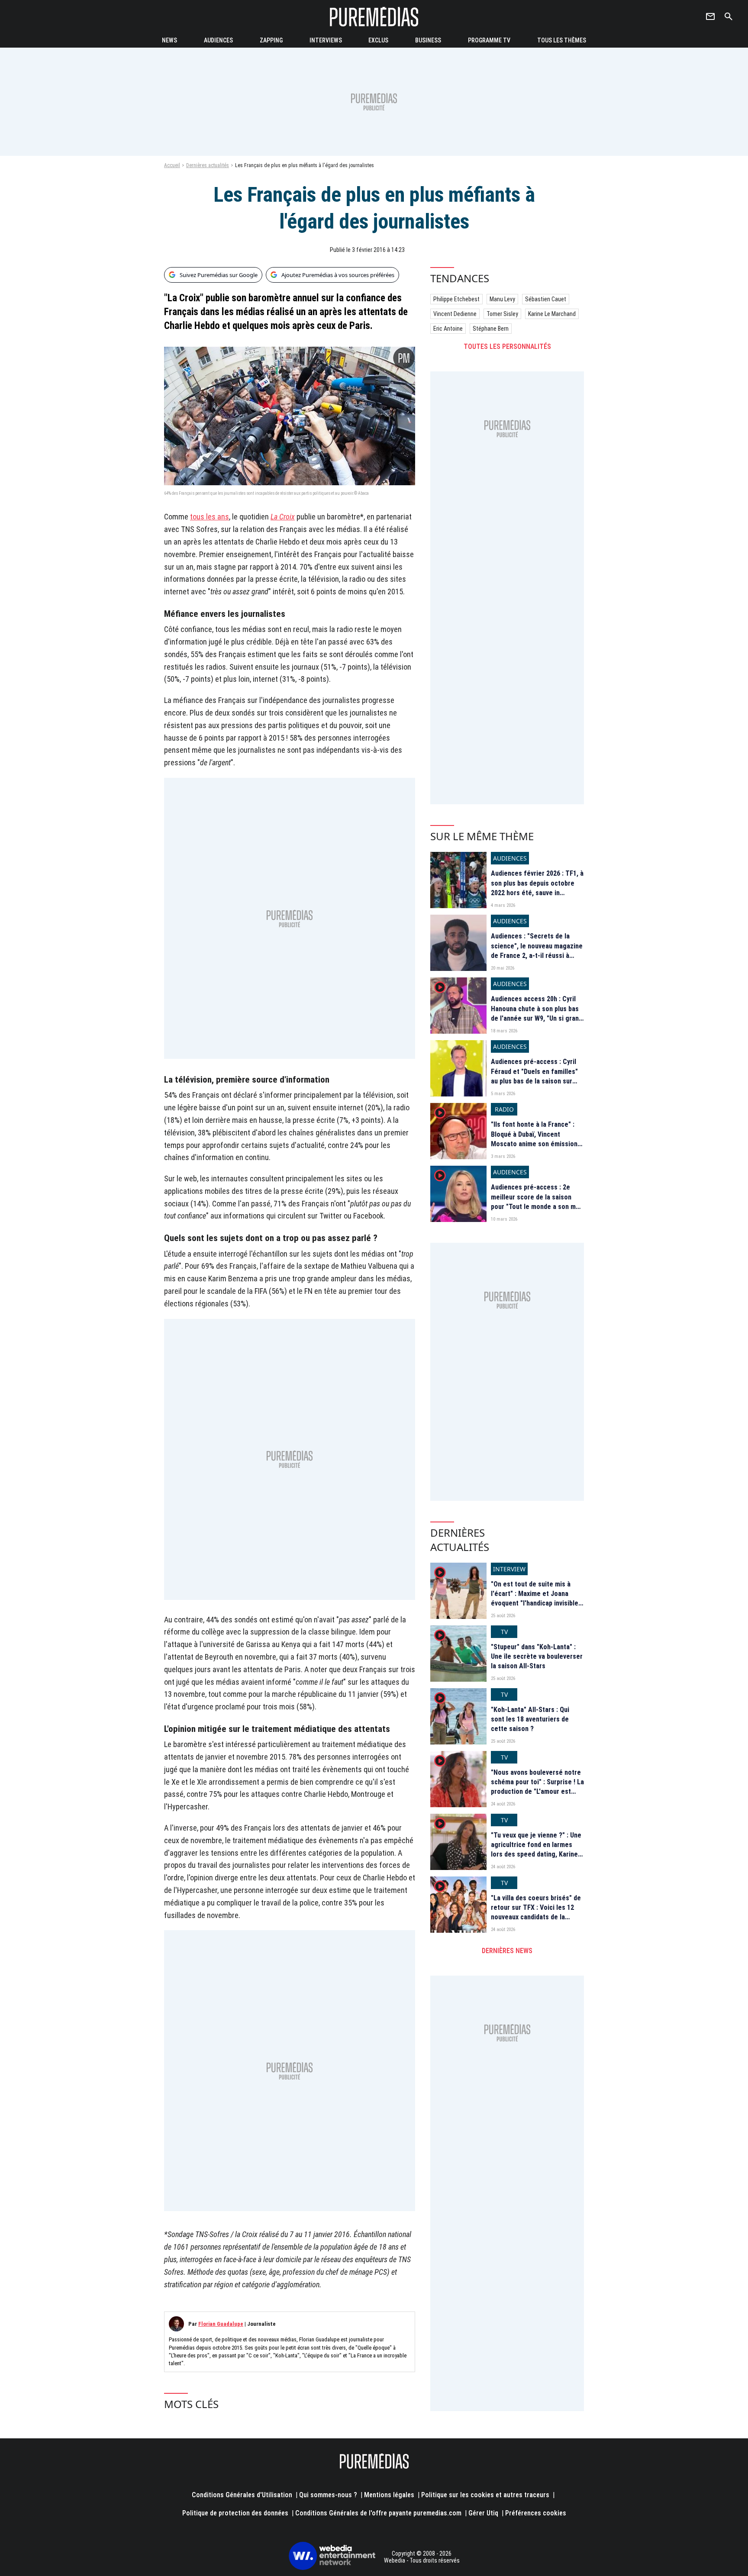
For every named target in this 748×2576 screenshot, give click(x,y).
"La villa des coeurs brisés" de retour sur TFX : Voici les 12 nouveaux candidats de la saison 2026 (536, 1912)
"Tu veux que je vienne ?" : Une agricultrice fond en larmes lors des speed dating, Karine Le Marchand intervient (536, 1850)
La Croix (283, 517)
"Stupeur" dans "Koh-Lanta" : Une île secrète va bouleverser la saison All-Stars (537, 1657)
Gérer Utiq (483, 2513)
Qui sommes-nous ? (328, 2495)
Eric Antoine (448, 329)
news (169, 40)
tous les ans (210, 517)
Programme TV (489, 40)
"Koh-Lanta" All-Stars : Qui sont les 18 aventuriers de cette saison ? (530, 1719)
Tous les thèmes (562, 40)
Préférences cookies (536, 2513)
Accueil (172, 165)
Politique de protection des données (235, 2513)
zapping (271, 40)
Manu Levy (502, 299)
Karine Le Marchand (552, 314)
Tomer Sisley (502, 314)
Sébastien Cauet (546, 299)
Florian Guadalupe (221, 2324)
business (428, 40)
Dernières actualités (208, 165)
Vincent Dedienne (455, 314)
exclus (378, 40)
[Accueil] (374, 17)
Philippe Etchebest (456, 299)
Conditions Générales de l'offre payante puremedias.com (378, 2513)
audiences (218, 40)
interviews (326, 40)
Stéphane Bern (491, 329)
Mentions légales (389, 2495)
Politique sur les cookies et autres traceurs (485, 2495)
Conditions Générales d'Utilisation (242, 2495)
